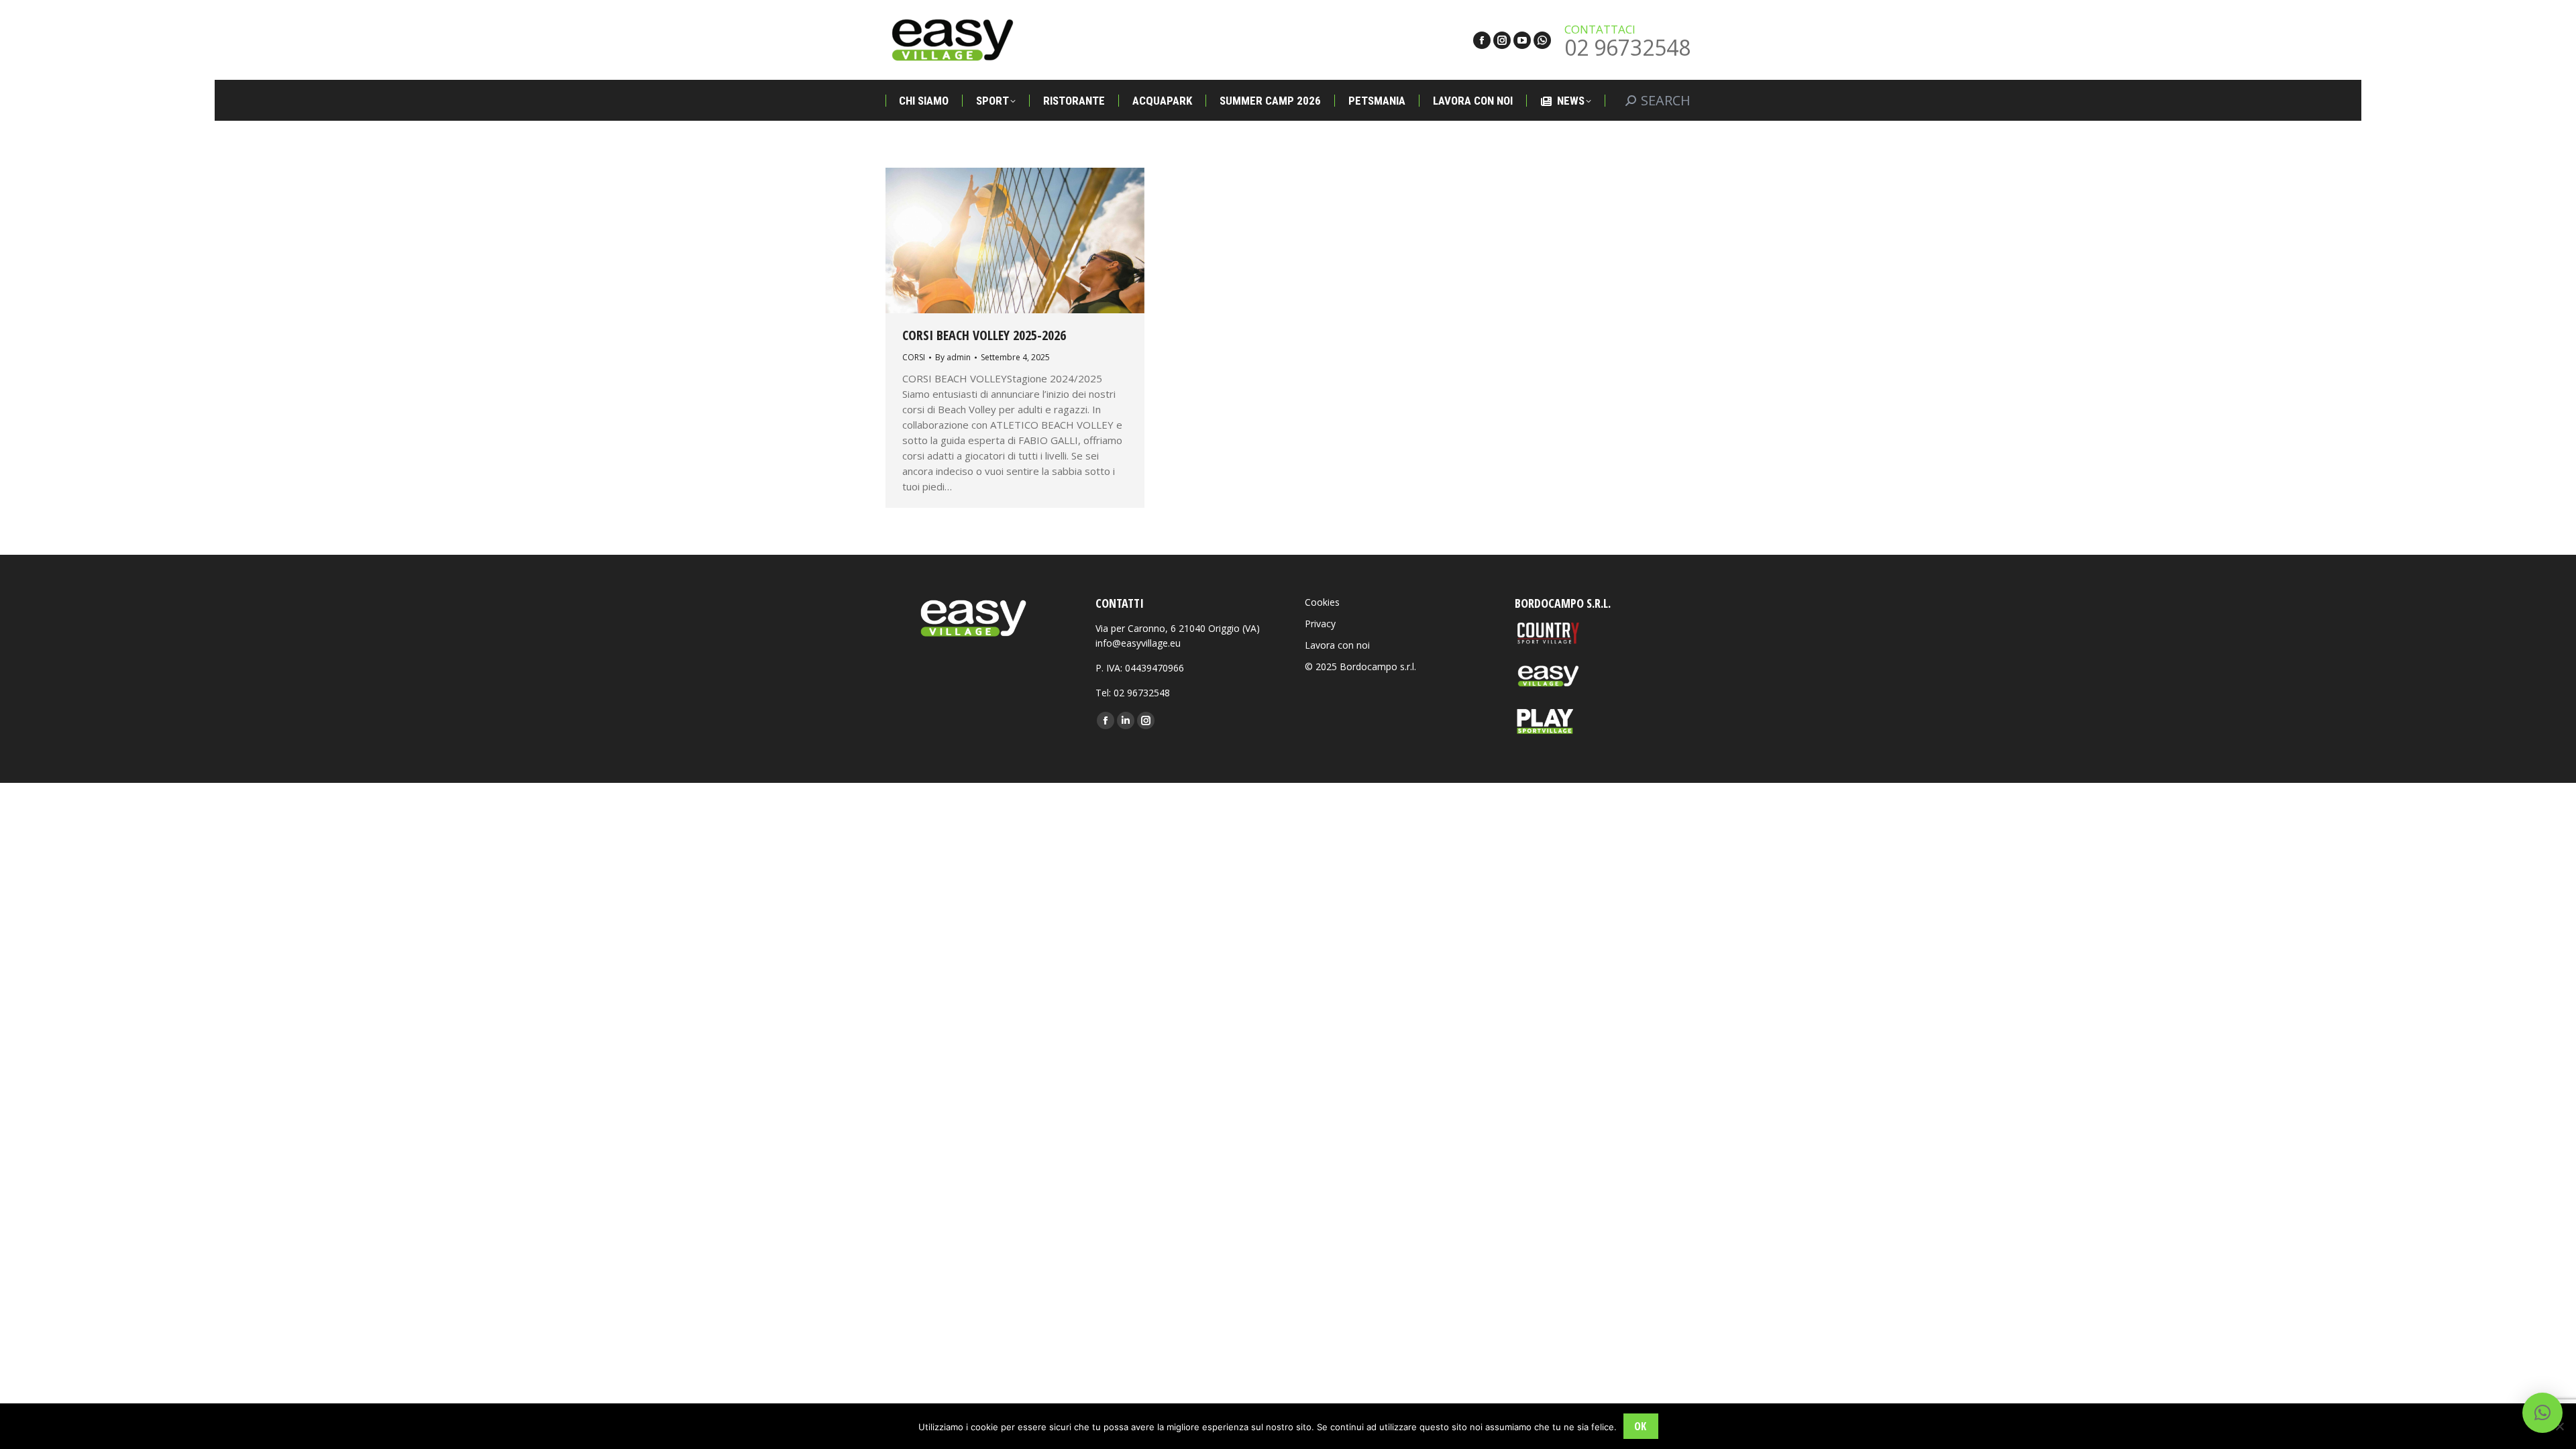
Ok (1640, 1426)
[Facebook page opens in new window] (1482, 40)
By (953, 357)
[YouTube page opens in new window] (1522, 40)
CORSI (914, 357)
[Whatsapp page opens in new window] (1542, 40)
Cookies (1322, 602)
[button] (2542, 1413)
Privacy (1320, 624)
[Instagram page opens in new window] (1502, 40)
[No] (2559, 1426)
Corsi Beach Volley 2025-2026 (984, 335)
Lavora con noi (1337, 645)
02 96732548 (1627, 47)
